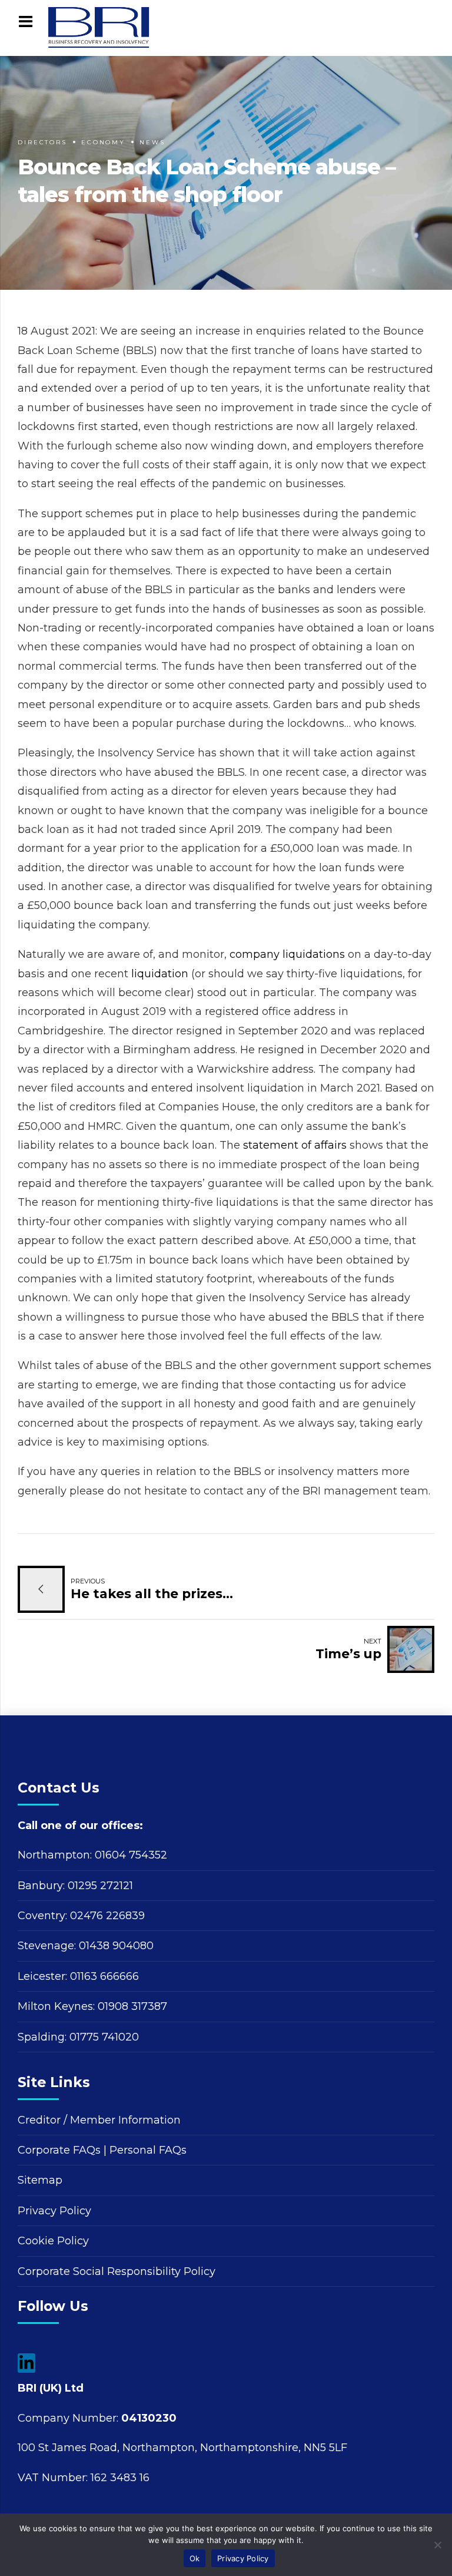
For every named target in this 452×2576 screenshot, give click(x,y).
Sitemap (40, 2180)
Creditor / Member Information (99, 2120)
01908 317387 (132, 2006)
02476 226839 (107, 1916)
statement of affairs (295, 1145)
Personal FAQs (148, 2150)
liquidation (160, 974)
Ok (195, 2558)
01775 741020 (104, 2037)
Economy (103, 142)
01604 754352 (131, 1855)
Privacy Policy (54, 2211)
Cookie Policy (53, 2241)
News (152, 142)
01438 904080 (116, 1946)
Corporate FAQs (59, 2150)
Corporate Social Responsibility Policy (117, 2271)
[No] (437, 2545)
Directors (42, 142)
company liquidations (287, 954)
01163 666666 (104, 1976)
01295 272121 (100, 1886)
